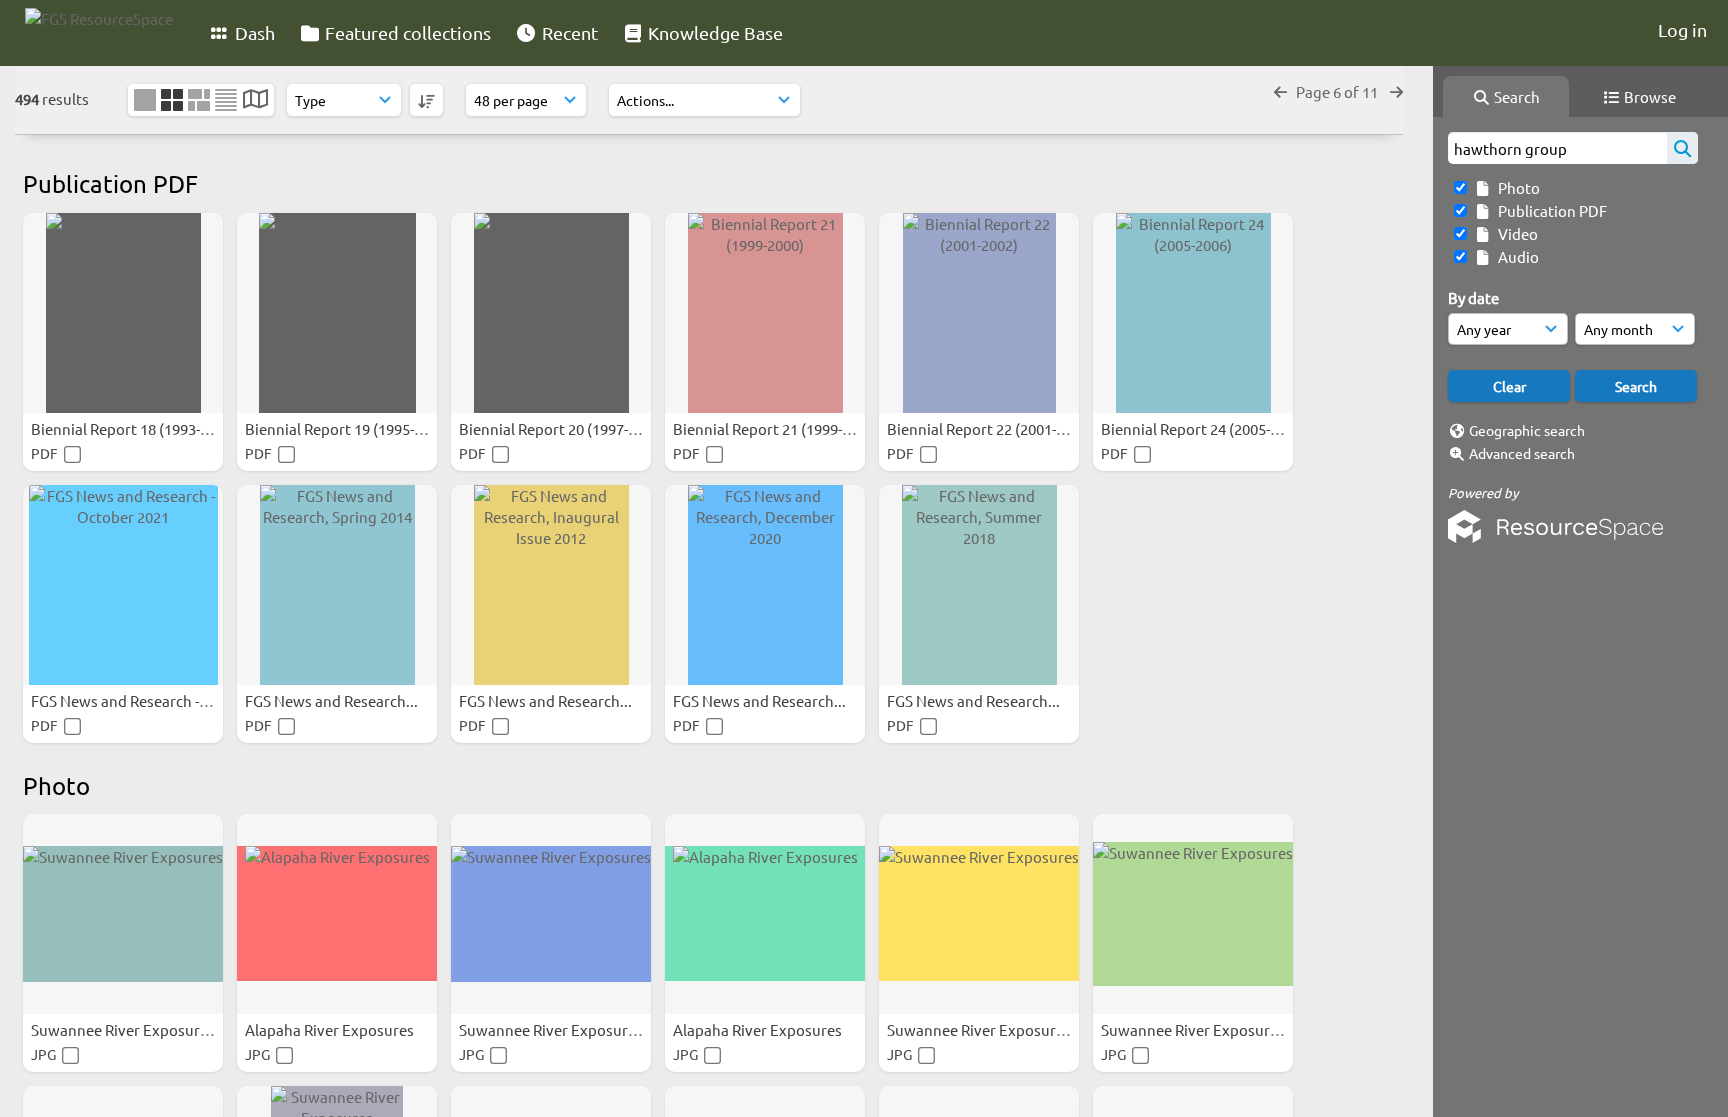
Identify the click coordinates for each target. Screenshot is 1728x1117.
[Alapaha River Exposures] (337, 914)
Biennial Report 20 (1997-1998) (563, 428)
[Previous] (1280, 91)
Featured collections (406, 32)
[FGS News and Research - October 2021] (123, 585)
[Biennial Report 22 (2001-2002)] (979, 313)
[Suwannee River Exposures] (123, 914)
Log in (1682, 29)
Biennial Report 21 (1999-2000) (777, 428)
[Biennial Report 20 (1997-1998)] (551, 313)
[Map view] (255, 100)
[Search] (1682, 148)
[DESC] (426, 100)
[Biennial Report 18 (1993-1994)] (123, 313)
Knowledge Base (713, 32)
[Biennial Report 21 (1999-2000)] (765, 313)
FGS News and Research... (333, 700)
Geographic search (1527, 430)
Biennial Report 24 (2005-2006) (1205, 428)
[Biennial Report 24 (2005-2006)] (1193, 313)
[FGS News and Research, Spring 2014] (337, 585)
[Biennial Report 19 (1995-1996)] (337, 313)
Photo (1516, 187)
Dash (253, 32)
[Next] (1396, 91)
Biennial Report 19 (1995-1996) (349, 428)
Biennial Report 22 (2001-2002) (991, 428)
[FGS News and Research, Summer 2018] (979, 585)
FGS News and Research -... (122, 700)
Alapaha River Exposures (331, 1029)
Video (1515, 233)
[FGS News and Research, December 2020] (765, 585)
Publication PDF (1549, 210)
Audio (1515, 256)
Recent (568, 32)
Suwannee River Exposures (124, 1029)
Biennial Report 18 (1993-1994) (135, 428)
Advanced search (1522, 453)
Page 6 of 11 (1338, 91)
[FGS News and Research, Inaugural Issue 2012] (551, 585)
